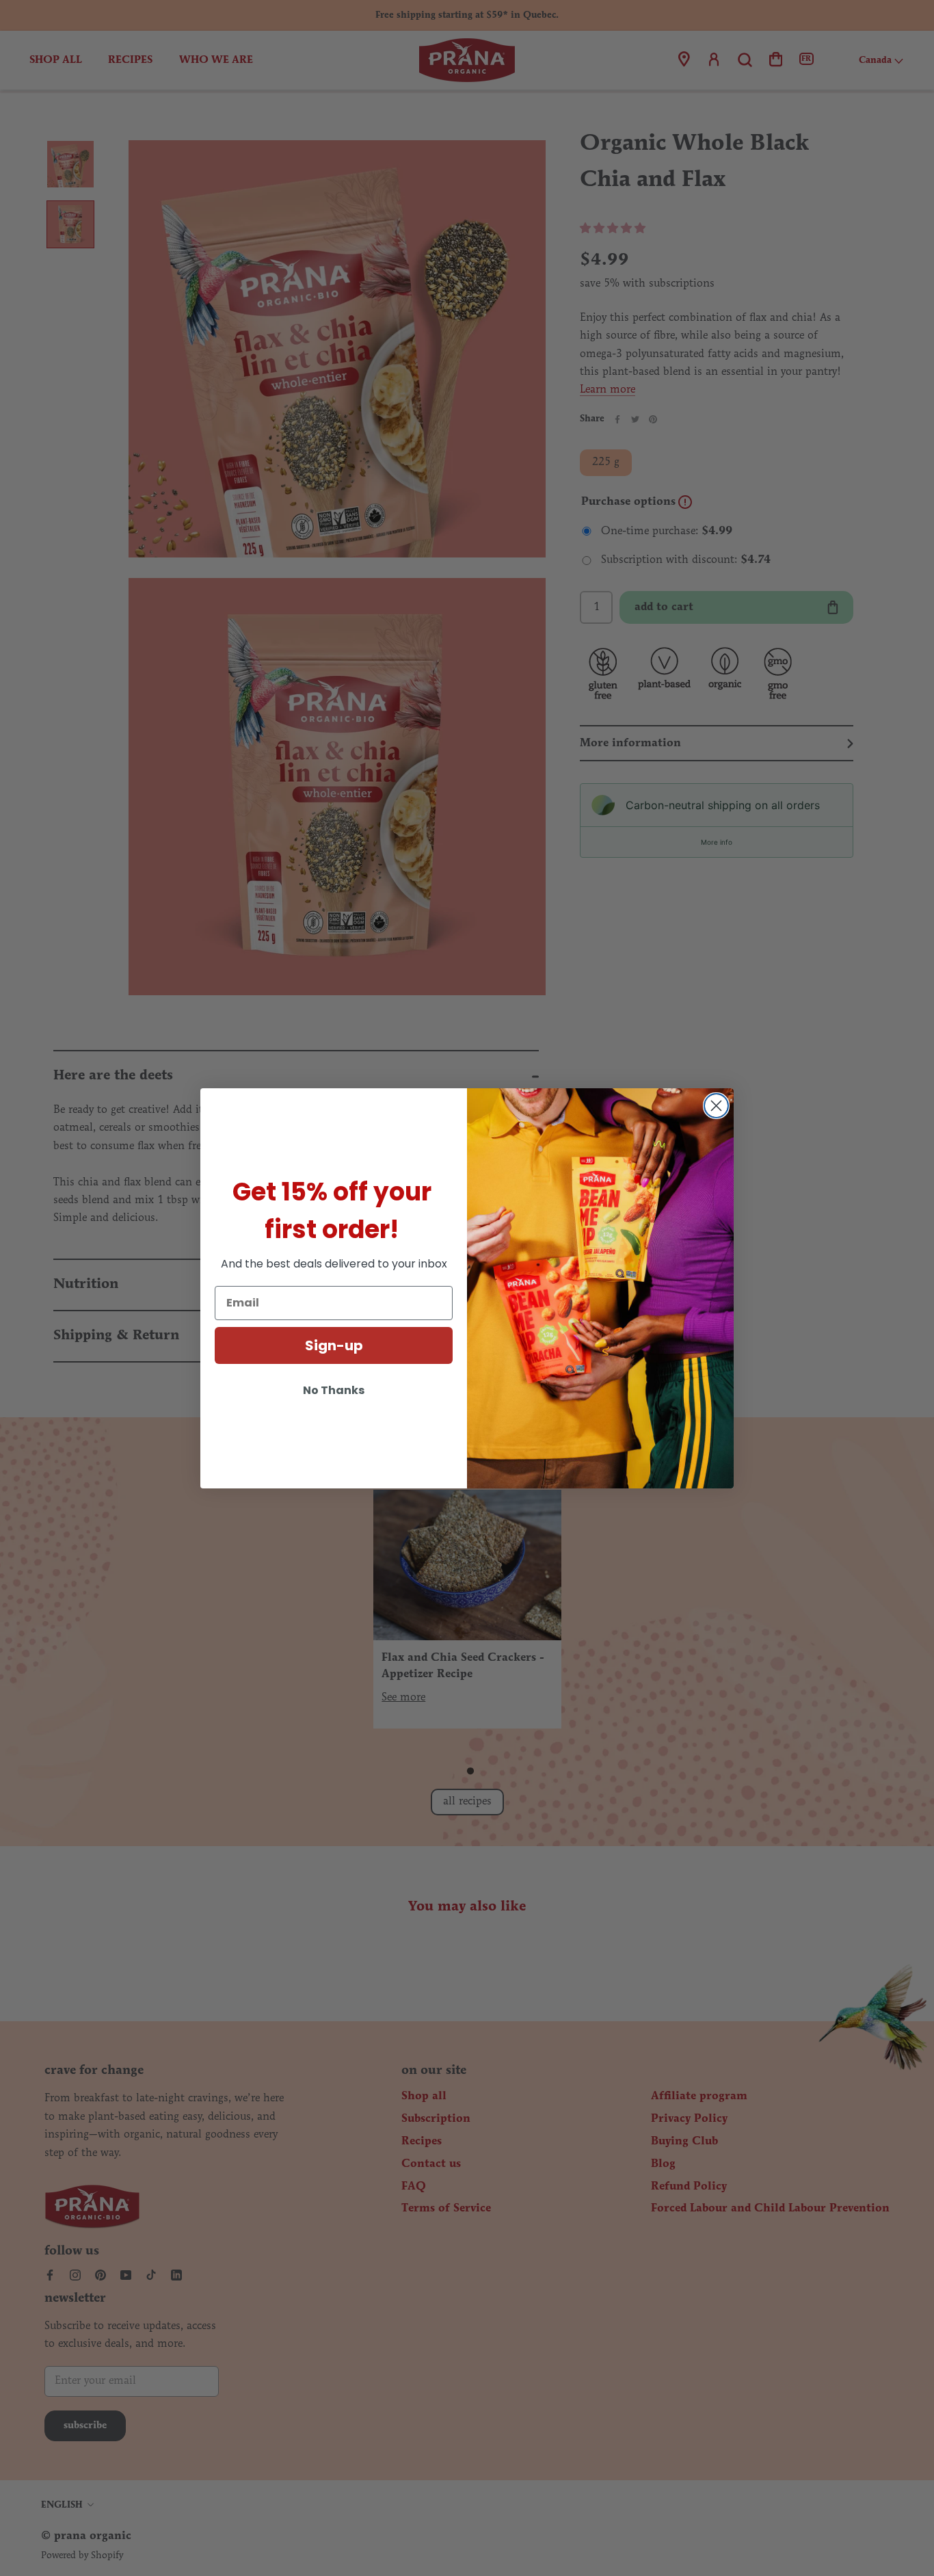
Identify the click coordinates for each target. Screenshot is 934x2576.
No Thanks (334, 1390)
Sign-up (334, 1345)
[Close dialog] (716, 1106)
